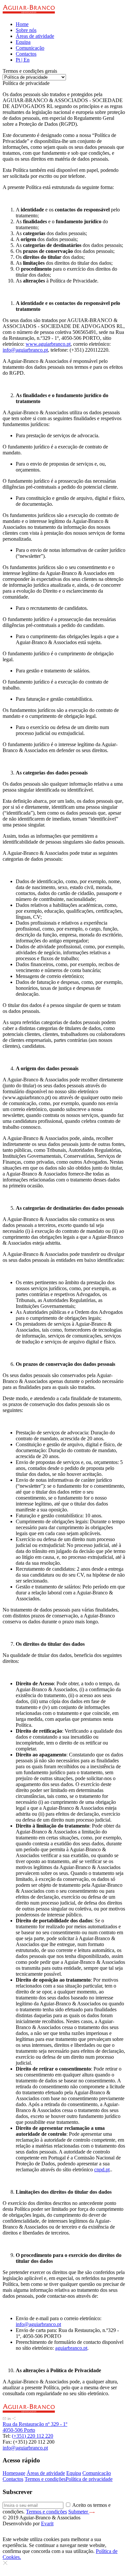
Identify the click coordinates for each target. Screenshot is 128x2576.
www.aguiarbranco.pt (48, 344)
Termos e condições (45, 2479)
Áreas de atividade (35, 36)
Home (22, 24)
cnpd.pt (102, 2169)
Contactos (26, 54)
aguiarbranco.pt (71, 2348)
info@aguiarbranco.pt (25, 350)
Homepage (14, 2473)
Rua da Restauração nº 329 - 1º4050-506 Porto (35, 2427)
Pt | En (23, 60)
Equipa (23, 42)
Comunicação (30, 48)
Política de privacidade (89, 2479)
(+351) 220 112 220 (32, 2436)
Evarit (47, 2523)
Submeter (79, 2512)
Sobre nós (26, 30)
